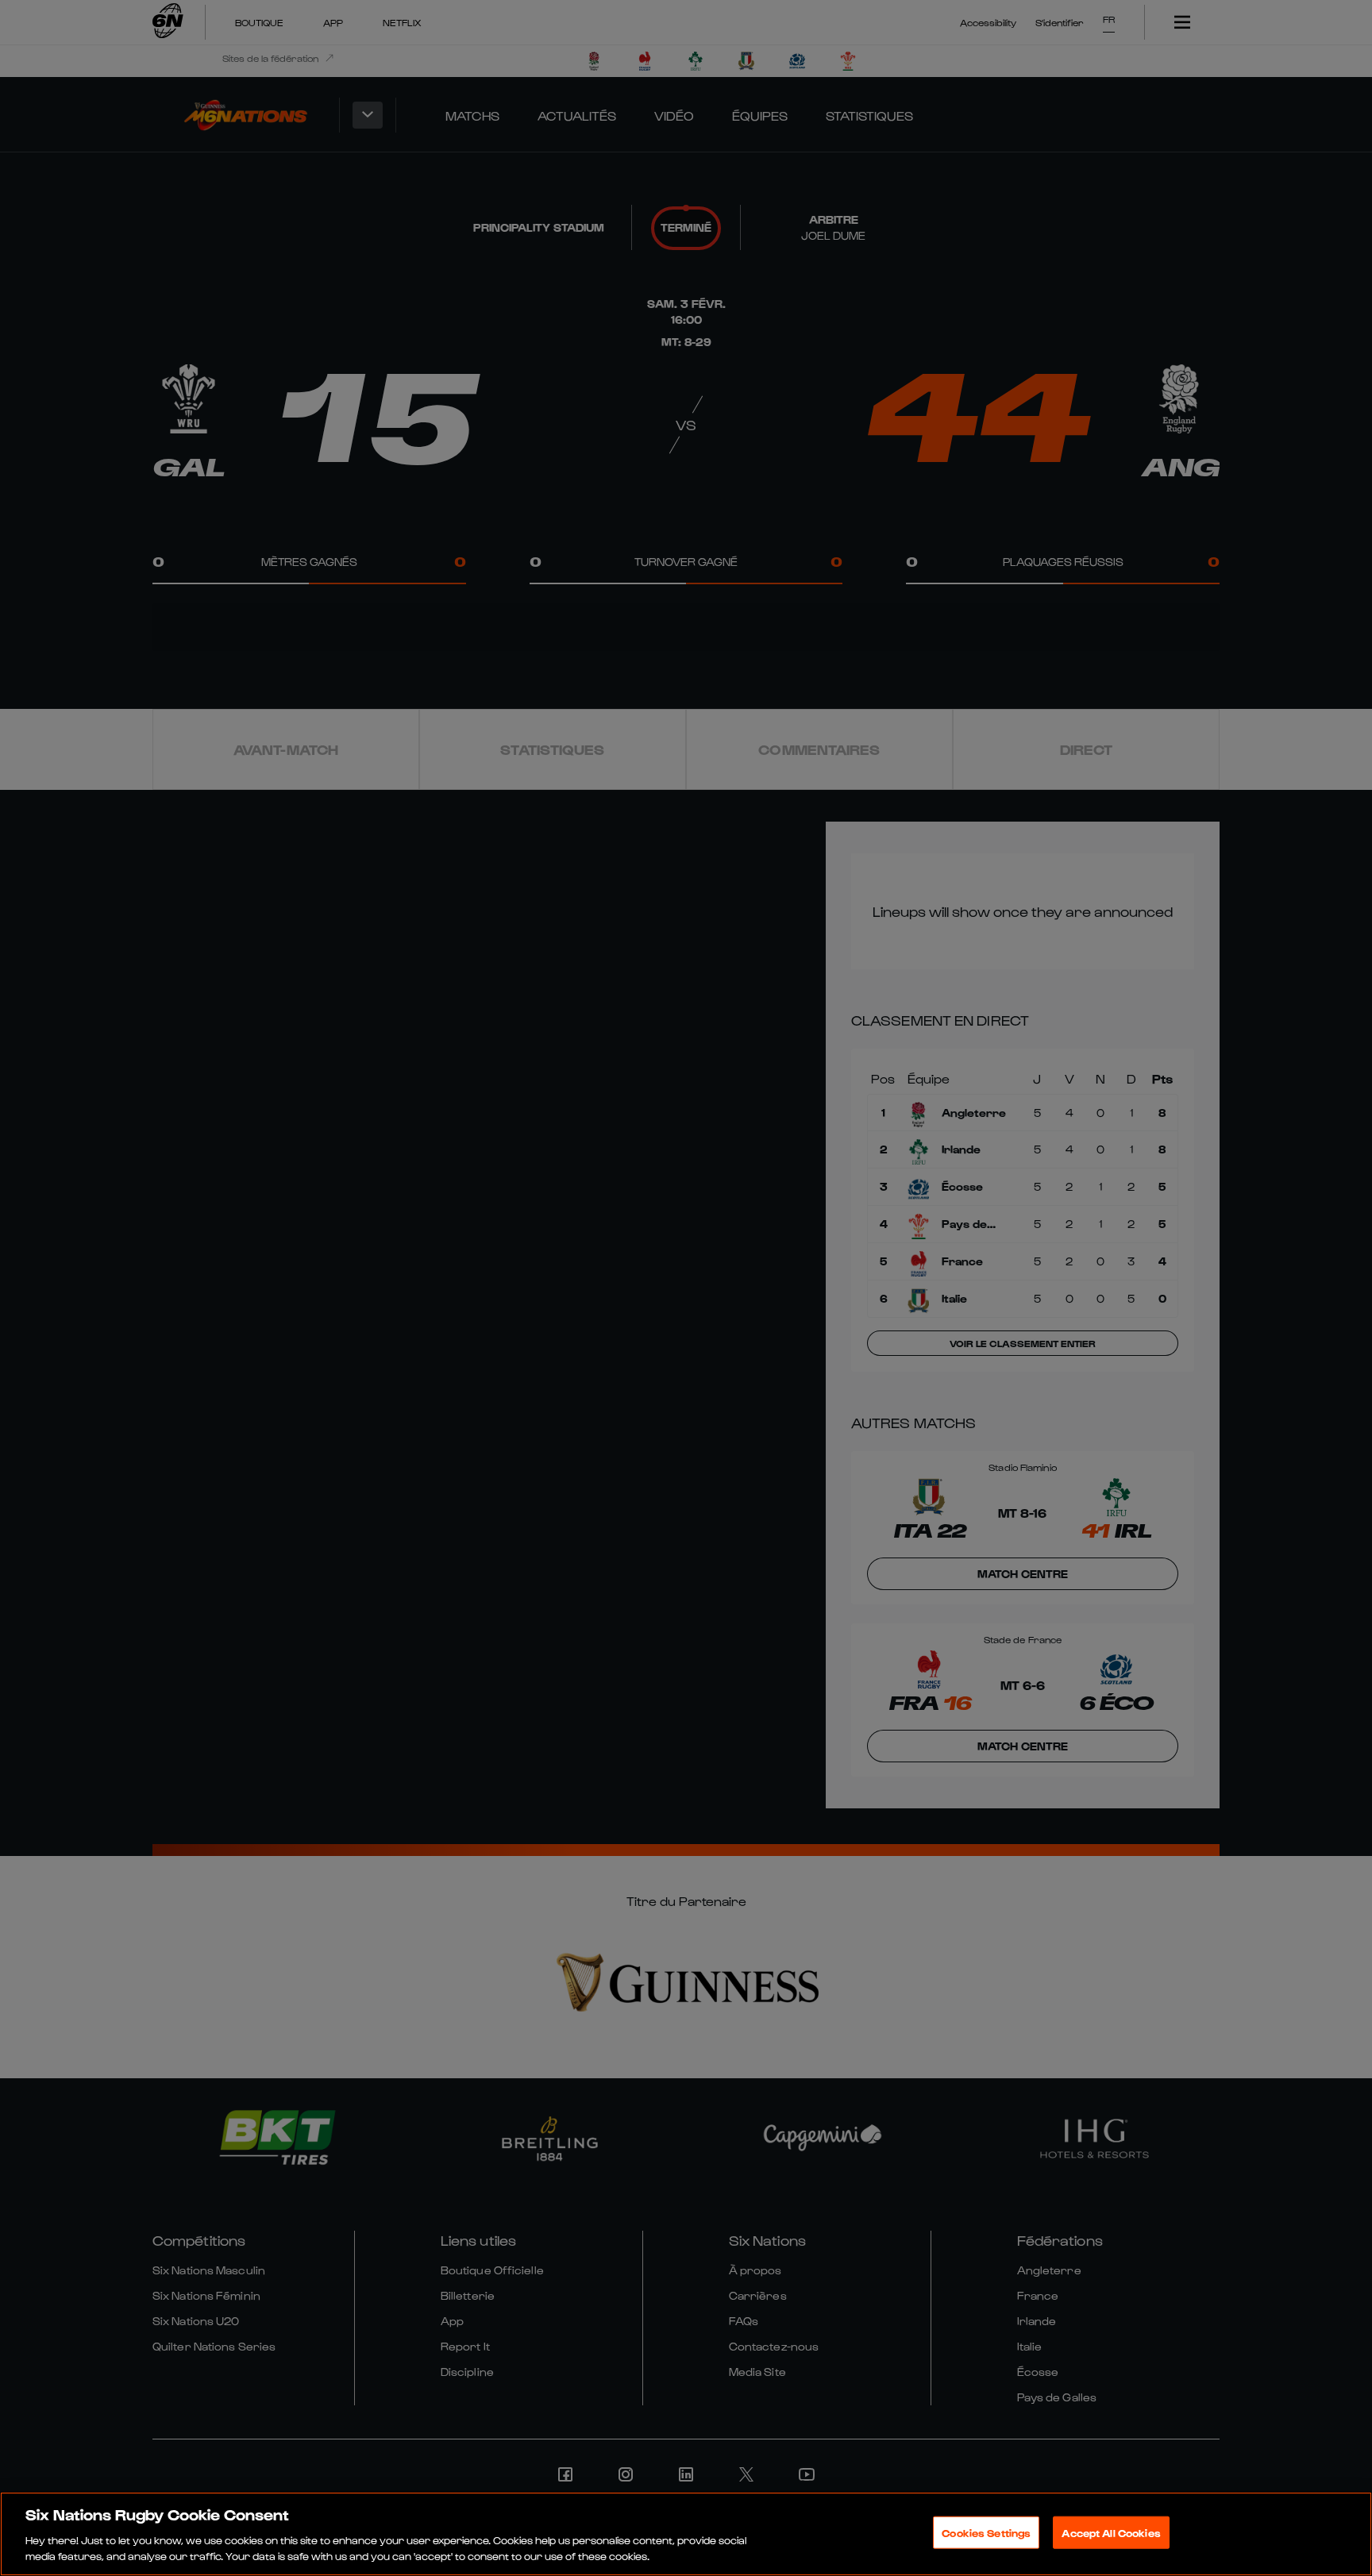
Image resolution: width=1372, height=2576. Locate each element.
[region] (686, 2534)
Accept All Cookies (1111, 2533)
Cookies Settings (986, 2533)
